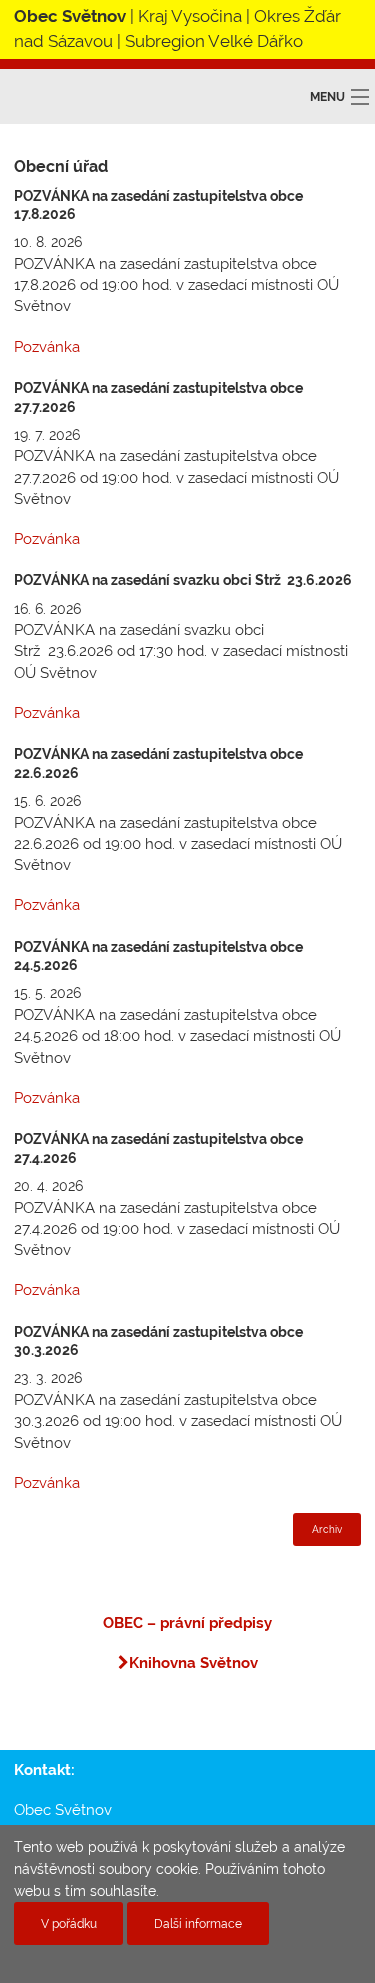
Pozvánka (47, 347)
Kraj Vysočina (190, 16)
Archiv (327, 1529)
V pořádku (69, 1923)
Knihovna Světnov (193, 1663)
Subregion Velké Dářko (214, 41)
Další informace (198, 1923)
